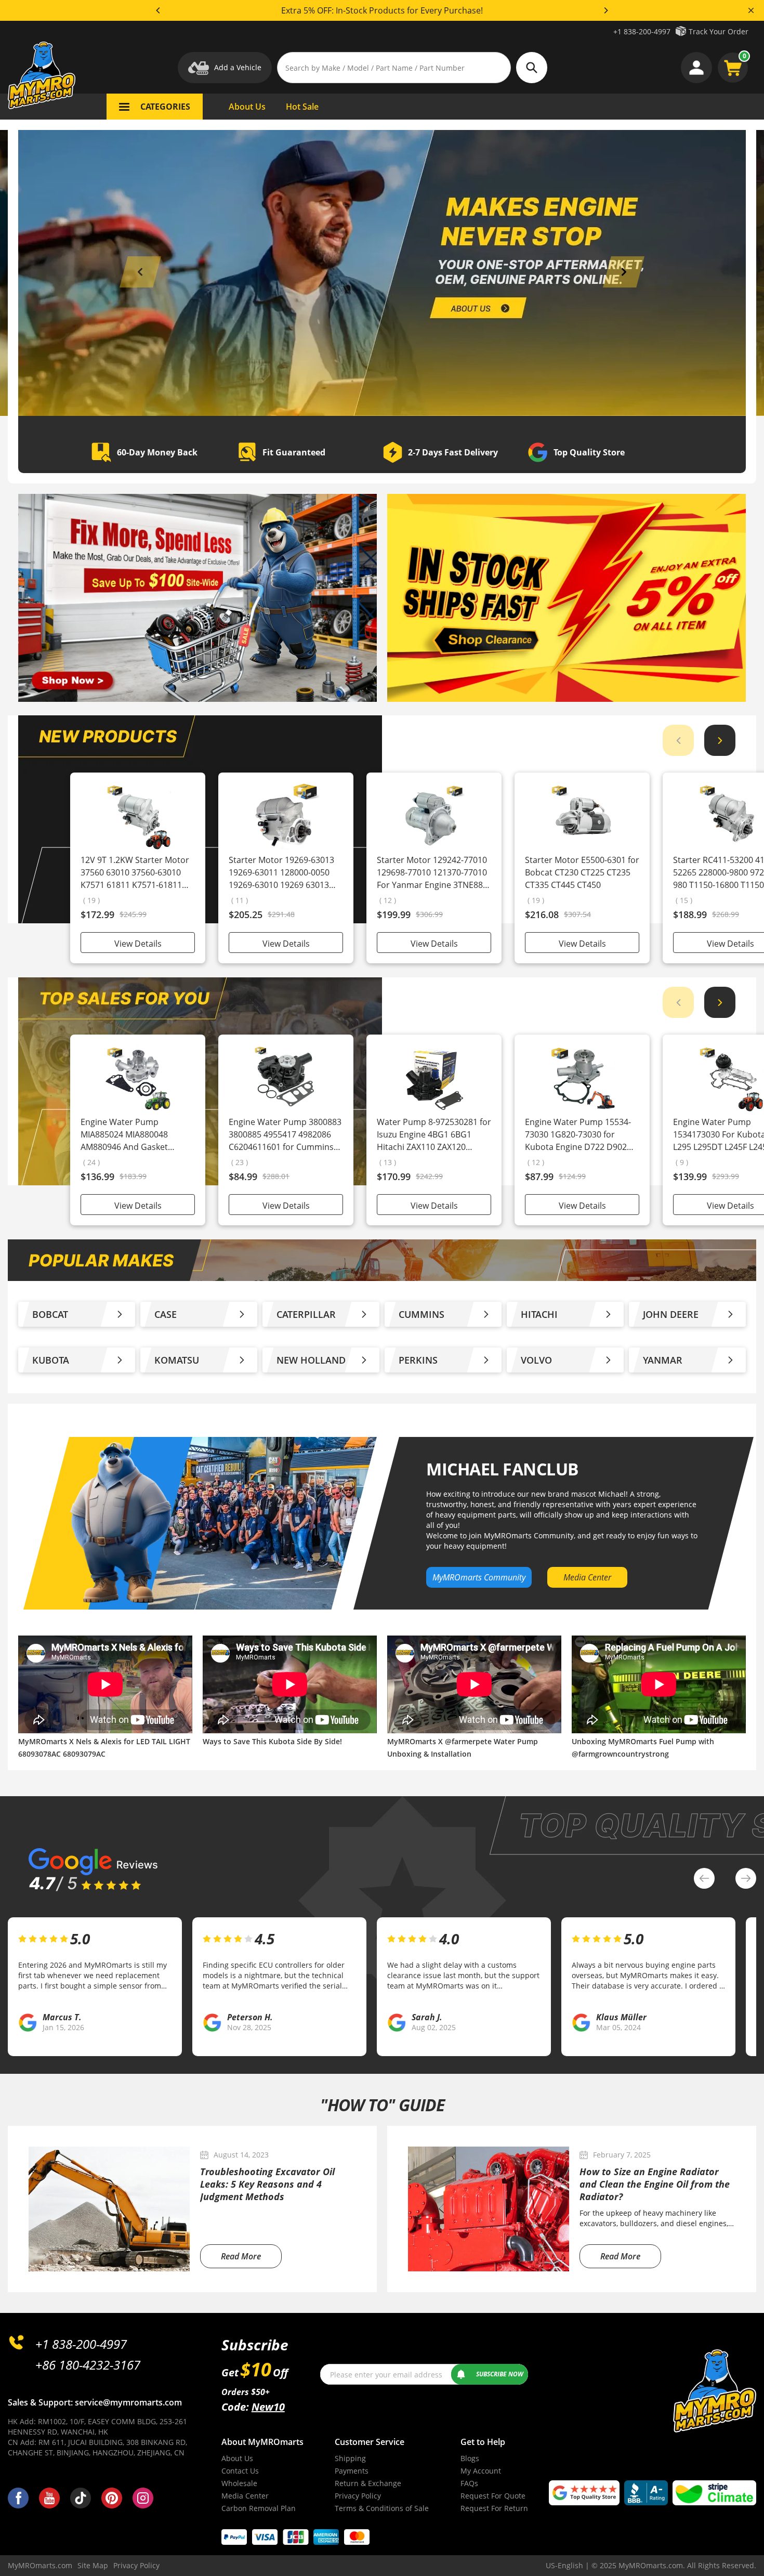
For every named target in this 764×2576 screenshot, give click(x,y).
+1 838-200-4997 (642, 31)
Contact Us (240, 2471)
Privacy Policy (358, 2496)
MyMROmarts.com (40, 2565)
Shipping (350, 2458)
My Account (481, 2471)
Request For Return (494, 2508)
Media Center (245, 2496)
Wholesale (239, 2483)
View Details (138, 944)
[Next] (605, 10)
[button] (140, 272)
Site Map (93, 2565)
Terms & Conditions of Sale (382, 2508)
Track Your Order (719, 31)
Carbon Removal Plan (259, 2508)
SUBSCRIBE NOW (500, 2374)
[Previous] (159, 10)
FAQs (469, 2483)
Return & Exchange (368, 2483)
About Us (237, 2458)
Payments (352, 2471)
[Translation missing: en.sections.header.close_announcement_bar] (751, 10)
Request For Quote (493, 2496)
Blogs (470, 2458)
